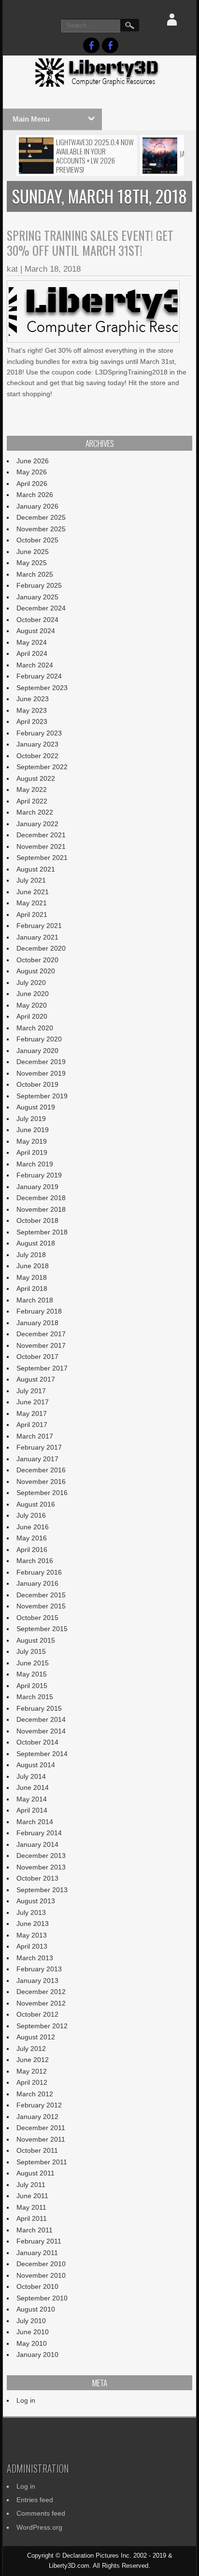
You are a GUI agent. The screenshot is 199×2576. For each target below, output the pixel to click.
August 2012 (36, 2037)
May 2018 (32, 1277)
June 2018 (33, 1266)
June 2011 (32, 2196)
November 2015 (41, 1606)
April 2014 (32, 1810)
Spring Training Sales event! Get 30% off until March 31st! (90, 243)
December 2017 (41, 1334)
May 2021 (32, 903)
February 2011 (39, 2241)
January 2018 (37, 1323)
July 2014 (31, 1776)
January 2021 (37, 937)
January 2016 (37, 1583)
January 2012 (37, 2117)
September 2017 (42, 1368)
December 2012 (41, 1992)
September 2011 (42, 2162)
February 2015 (39, 1708)
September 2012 (42, 2026)
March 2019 (35, 1164)
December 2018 (41, 1198)
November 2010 (41, 2275)
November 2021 (41, 846)
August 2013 (36, 1901)
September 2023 (42, 688)
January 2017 (37, 1459)
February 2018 (39, 1311)
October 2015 (37, 1618)
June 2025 (33, 552)
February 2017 (39, 1447)
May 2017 (32, 1413)
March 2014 (35, 1822)
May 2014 (32, 1799)
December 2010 (41, 2264)
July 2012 (31, 2049)
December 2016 (41, 1470)
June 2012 (33, 2060)
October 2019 (37, 1084)
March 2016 (35, 1561)
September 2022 (42, 767)
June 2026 (33, 461)
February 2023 (39, 733)
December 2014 (41, 1719)
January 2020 (37, 1051)
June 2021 (33, 892)
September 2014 (42, 1754)
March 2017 (35, 1436)
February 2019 (39, 1175)
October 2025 (37, 540)
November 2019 (41, 1073)
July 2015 (31, 1651)
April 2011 (32, 2218)
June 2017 (33, 1402)
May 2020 (32, 1005)
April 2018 (32, 1288)
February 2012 (39, 2105)
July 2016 (31, 1515)
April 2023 (32, 721)
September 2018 (42, 1232)
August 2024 (36, 631)
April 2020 (32, 1016)
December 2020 (41, 948)
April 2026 (32, 484)
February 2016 (39, 1572)
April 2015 (32, 1686)
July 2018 (31, 1255)
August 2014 (36, 1765)
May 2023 (32, 710)
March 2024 (35, 665)
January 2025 (37, 597)
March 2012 (35, 2094)
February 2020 (39, 1039)
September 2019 (42, 1096)
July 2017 (31, 1391)
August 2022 (36, 778)
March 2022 (35, 812)
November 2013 (41, 1867)
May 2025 (32, 563)
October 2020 (37, 960)
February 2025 (39, 585)
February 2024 (39, 676)
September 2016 (42, 1493)
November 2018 (41, 1209)
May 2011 (31, 2207)
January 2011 (37, 2253)
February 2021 (39, 926)
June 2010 (33, 2332)
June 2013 (33, 1924)
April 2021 (32, 914)
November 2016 (41, 1482)
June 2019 (33, 1130)
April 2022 (32, 801)
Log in (26, 2400)
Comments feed (41, 2513)
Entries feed (35, 2500)
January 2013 (37, 1980)
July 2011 (31, 2185)
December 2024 (41, 608)
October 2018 (37, 1220)
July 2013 (31, 1912)
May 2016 (32, 1538)
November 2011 (41, 2139)
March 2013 (35, 1958)
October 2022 (37, 756)
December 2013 (41, 1856)
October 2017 (37, 1357)
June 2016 (33, 1527)
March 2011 (35, 2230)
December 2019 (41, 1062)
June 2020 (33, 994)
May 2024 (32, 642)
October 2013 (37, 1878)
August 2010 (36, 2309)
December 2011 (41, 2128)
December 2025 (41, 517)
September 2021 (42, 858)
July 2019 (31, 1119)
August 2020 (36, 971)
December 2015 (41, 1595)
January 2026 (37, 506)
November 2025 (41, 529)
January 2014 (37, 1844)
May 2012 (32, 2071)
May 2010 (32, 2343)
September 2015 (42, 1629)
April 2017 (32, 1425)
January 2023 (37, 744)
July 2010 (31, 2321)
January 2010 (37, 2354)
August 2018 (36, 1243)
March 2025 (35, 574)
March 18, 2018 (53, 269)
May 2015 (32, 1674)
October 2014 (37, 1742)
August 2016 (36, 1504)
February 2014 (39, 1833)
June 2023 (33, 699)
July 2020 (31, 983)
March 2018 (35, 1300)
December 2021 (41, 835)
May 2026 (32, 472)
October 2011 (37, 2150)
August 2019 (36, 1107)
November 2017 (41, 1345)
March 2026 (35, 495)
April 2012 (32, 2082)
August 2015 (36, 1640)
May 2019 (32, 1141)
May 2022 (32, 789)
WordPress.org (39, 2527)
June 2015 (33, 1663)
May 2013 (32, 1935)
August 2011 (36, 2173)
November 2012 (41, 2003)
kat (12, 269)
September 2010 (42, 2298)
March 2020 (35, 1028)
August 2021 (36, 869)
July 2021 (31, 880)
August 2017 (36, 1379)
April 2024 (32, 653)
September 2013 (42, 1890)
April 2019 (32, 1152)
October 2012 (37, 2014)
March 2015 (35, 1697)
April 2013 (32, 1946)
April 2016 (32, 1550)
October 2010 (37, 2286)
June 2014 (33, 1787)
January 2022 (37, 824)
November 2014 (41, 1731)
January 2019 (37, 1187)
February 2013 (39, 1969)
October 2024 (37, 620)
